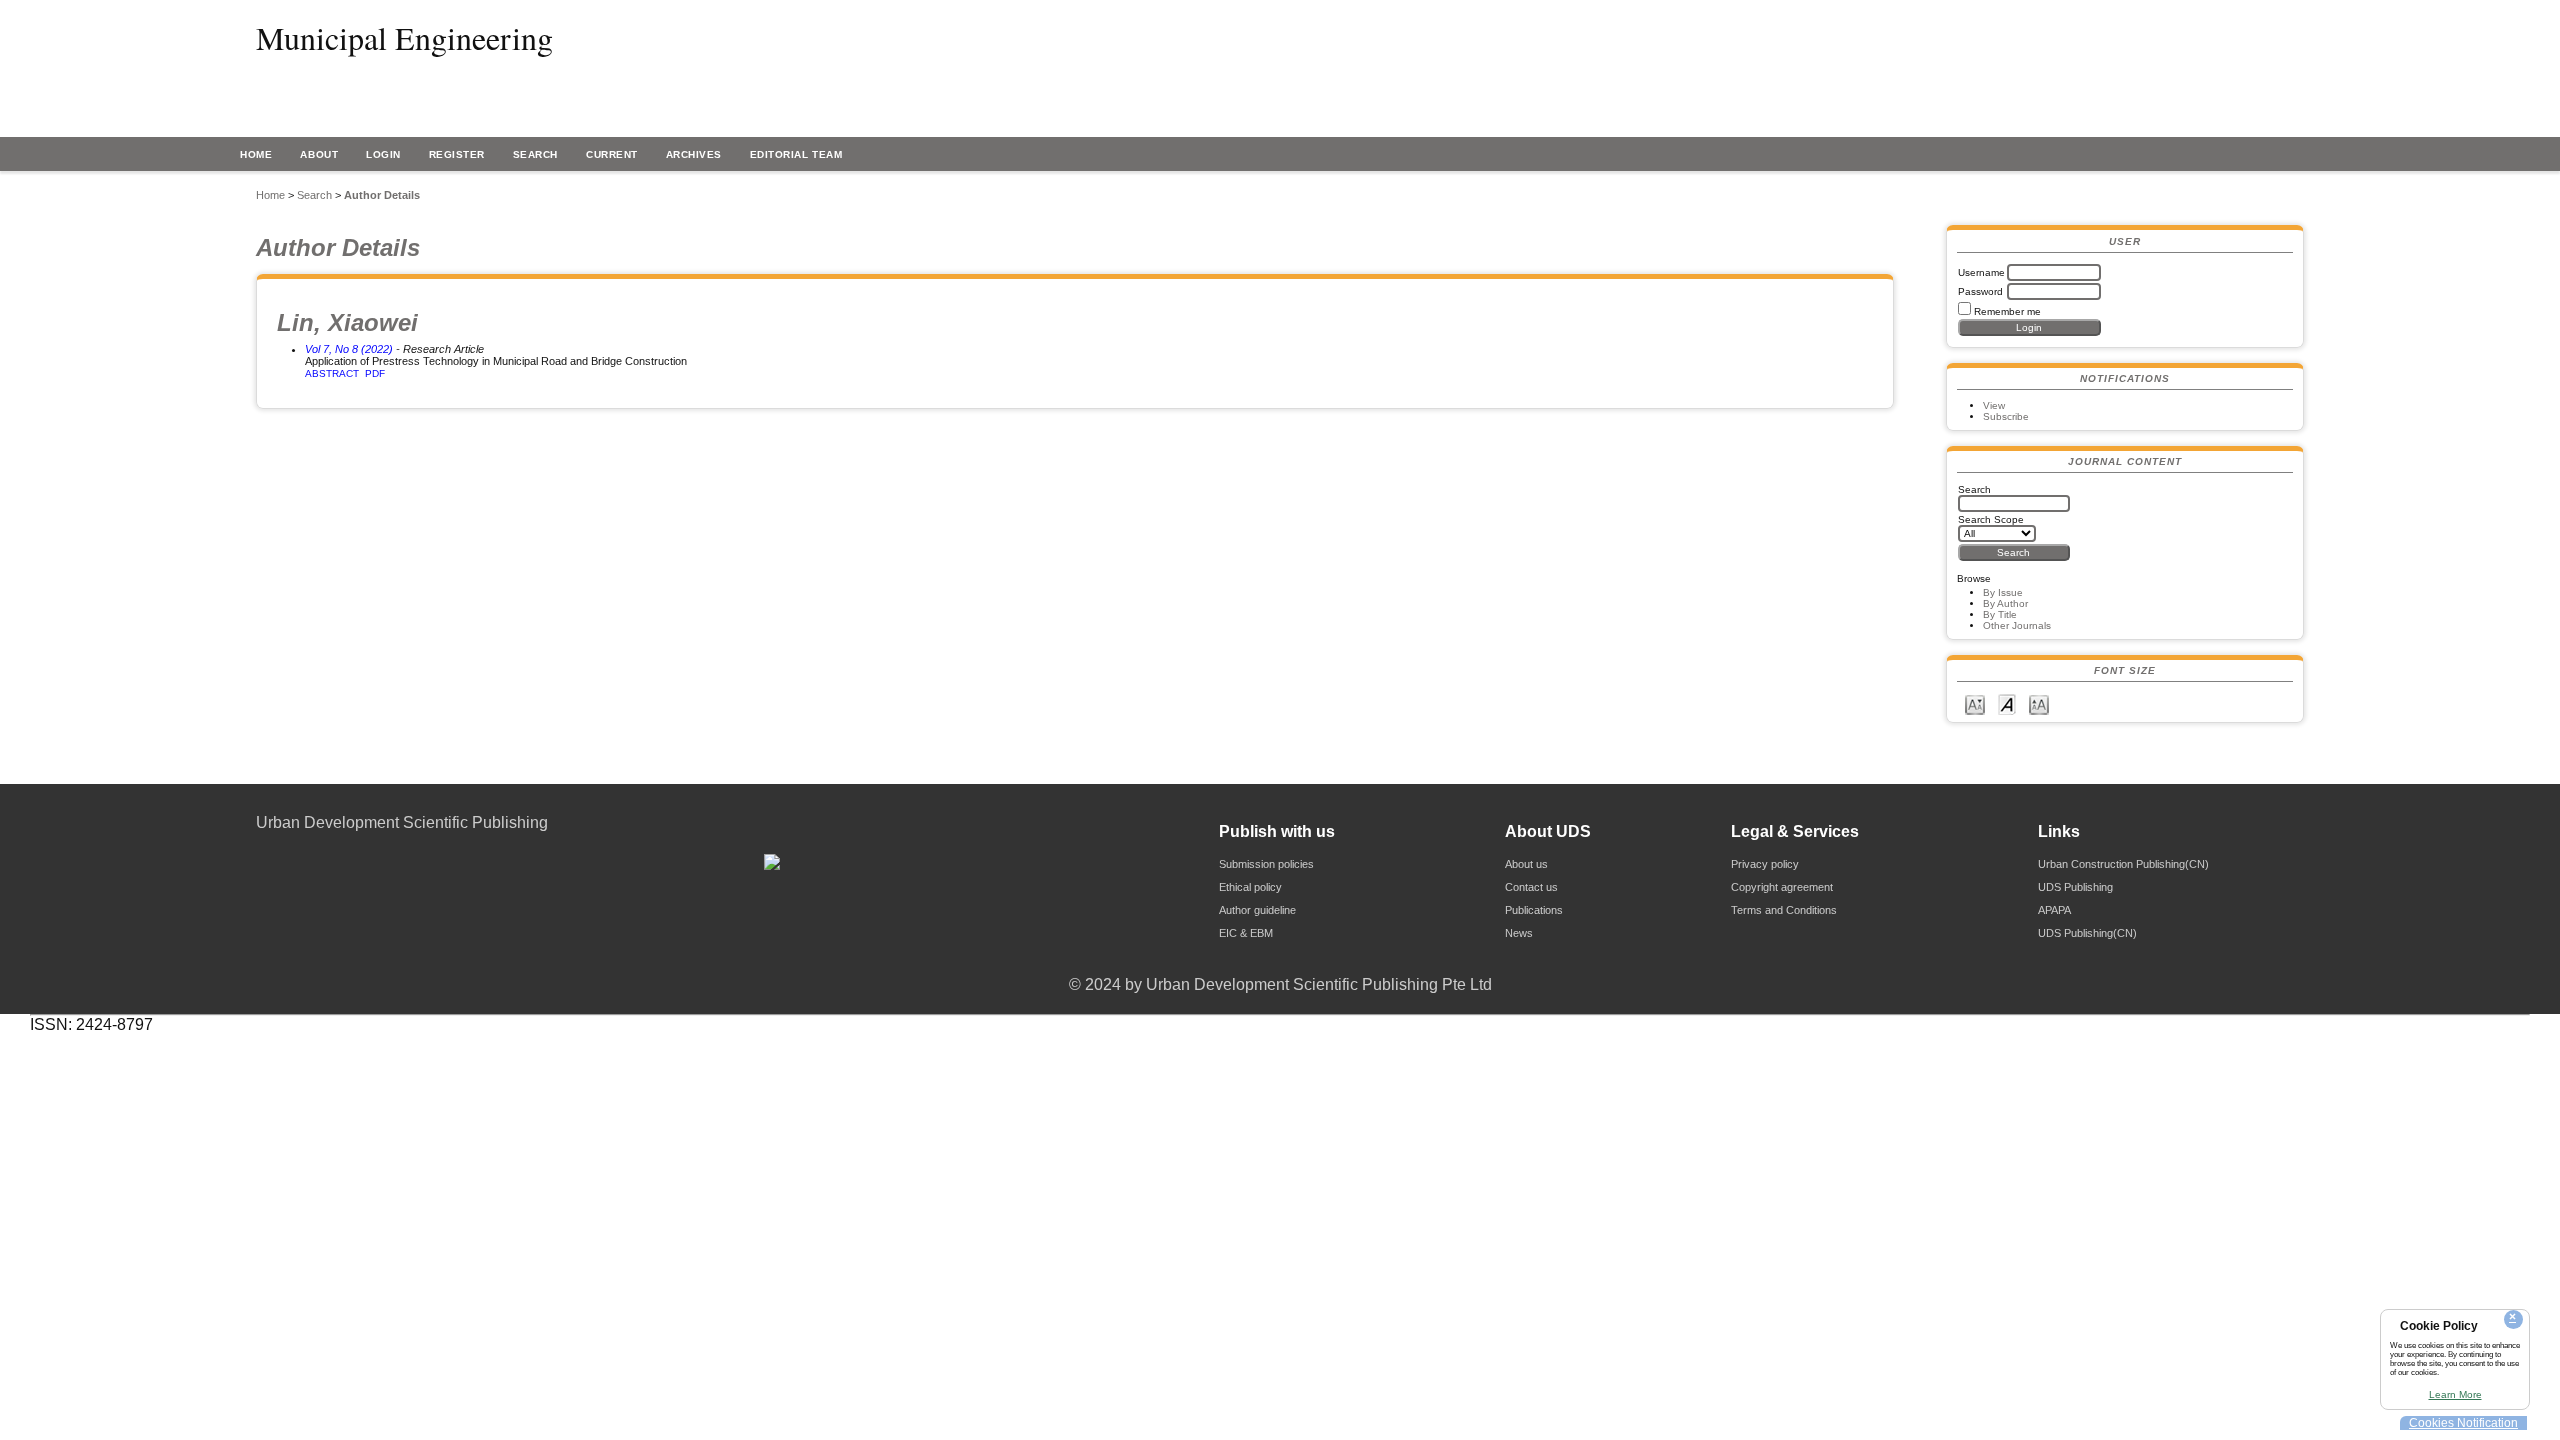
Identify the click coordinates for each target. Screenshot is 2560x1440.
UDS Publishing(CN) (2087, 933)
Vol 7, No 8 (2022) (349, 349)
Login (383, 154)
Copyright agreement (1782, 887)
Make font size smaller (1975, 703)
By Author (2005, 603)
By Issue (2003, 592)
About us (1526, 864)
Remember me (2007, 311)
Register (457, 154)
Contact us (1531, 887)
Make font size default (2007, 703)
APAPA (2054, 910)
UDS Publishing (2075, 887)
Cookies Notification (2463, 1423)
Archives (694, 154)
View (1994, 405)
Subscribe (2006, 416)
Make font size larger (2039, 703)
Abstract (332, 373)
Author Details (382, 195)
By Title (2000, 614)
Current (612, 154)
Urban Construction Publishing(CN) (2123, 864)
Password (1980, 291)
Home (256, 154)
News (1519, 933)
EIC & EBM (1246, 933)
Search (535, 154)
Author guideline (1257, 910)
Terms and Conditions (1784, 910)
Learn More (2455, 1394)
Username (1981, 272)
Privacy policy (1765, 864)
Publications (1534, 910)
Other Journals (2017, 625)
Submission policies (1266, 864)
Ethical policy (1250, 887)
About (319, 154)
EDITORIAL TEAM (796, 154)
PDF (375, 373)
